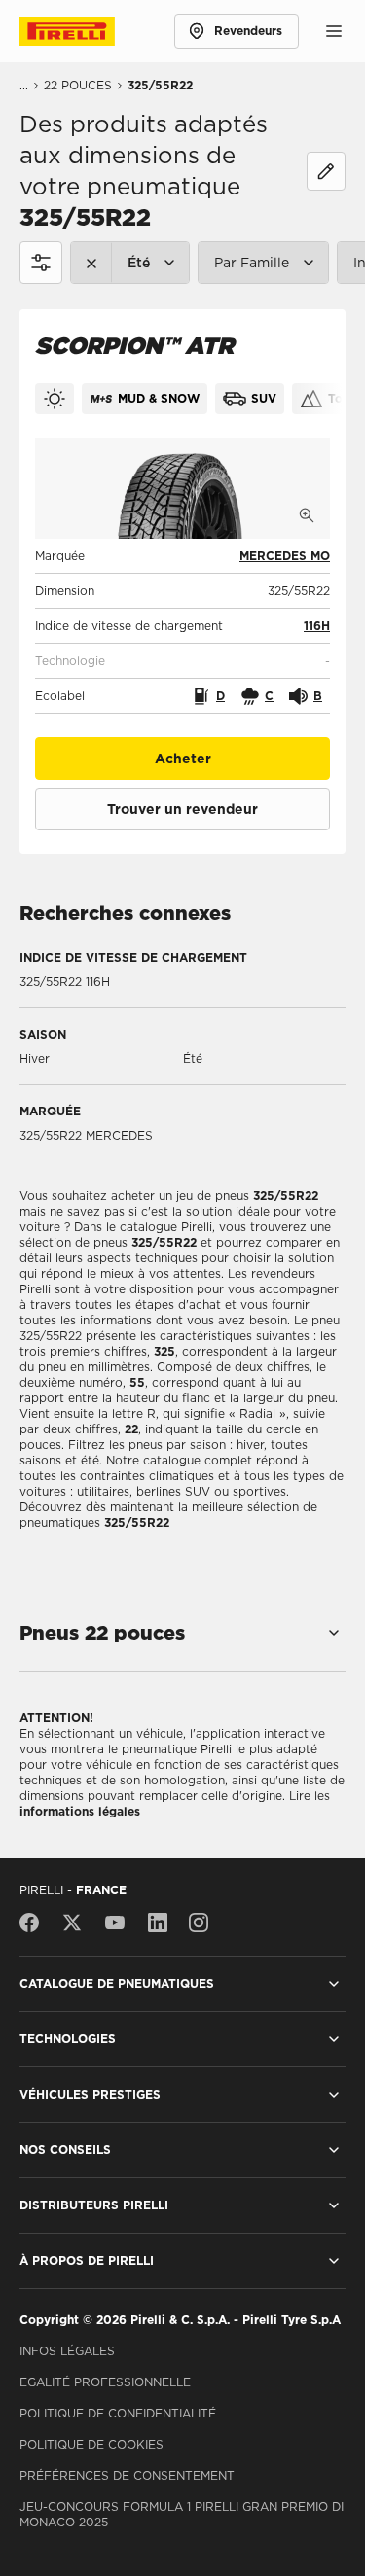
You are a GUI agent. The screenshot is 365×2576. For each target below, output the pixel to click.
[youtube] (115, 1923)
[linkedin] (158, 1923)
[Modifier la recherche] (326, 171)
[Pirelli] (85, 31)
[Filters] (41, 263)
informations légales (80, 1811)
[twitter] (72, 1923)
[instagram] (199, 1923)
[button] (317, 626)
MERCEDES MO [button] (285, 556)
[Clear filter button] (91, 263)
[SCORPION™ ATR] (182, 488)
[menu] (334, 31)
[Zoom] (307, 515)
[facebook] (34, 1923)
